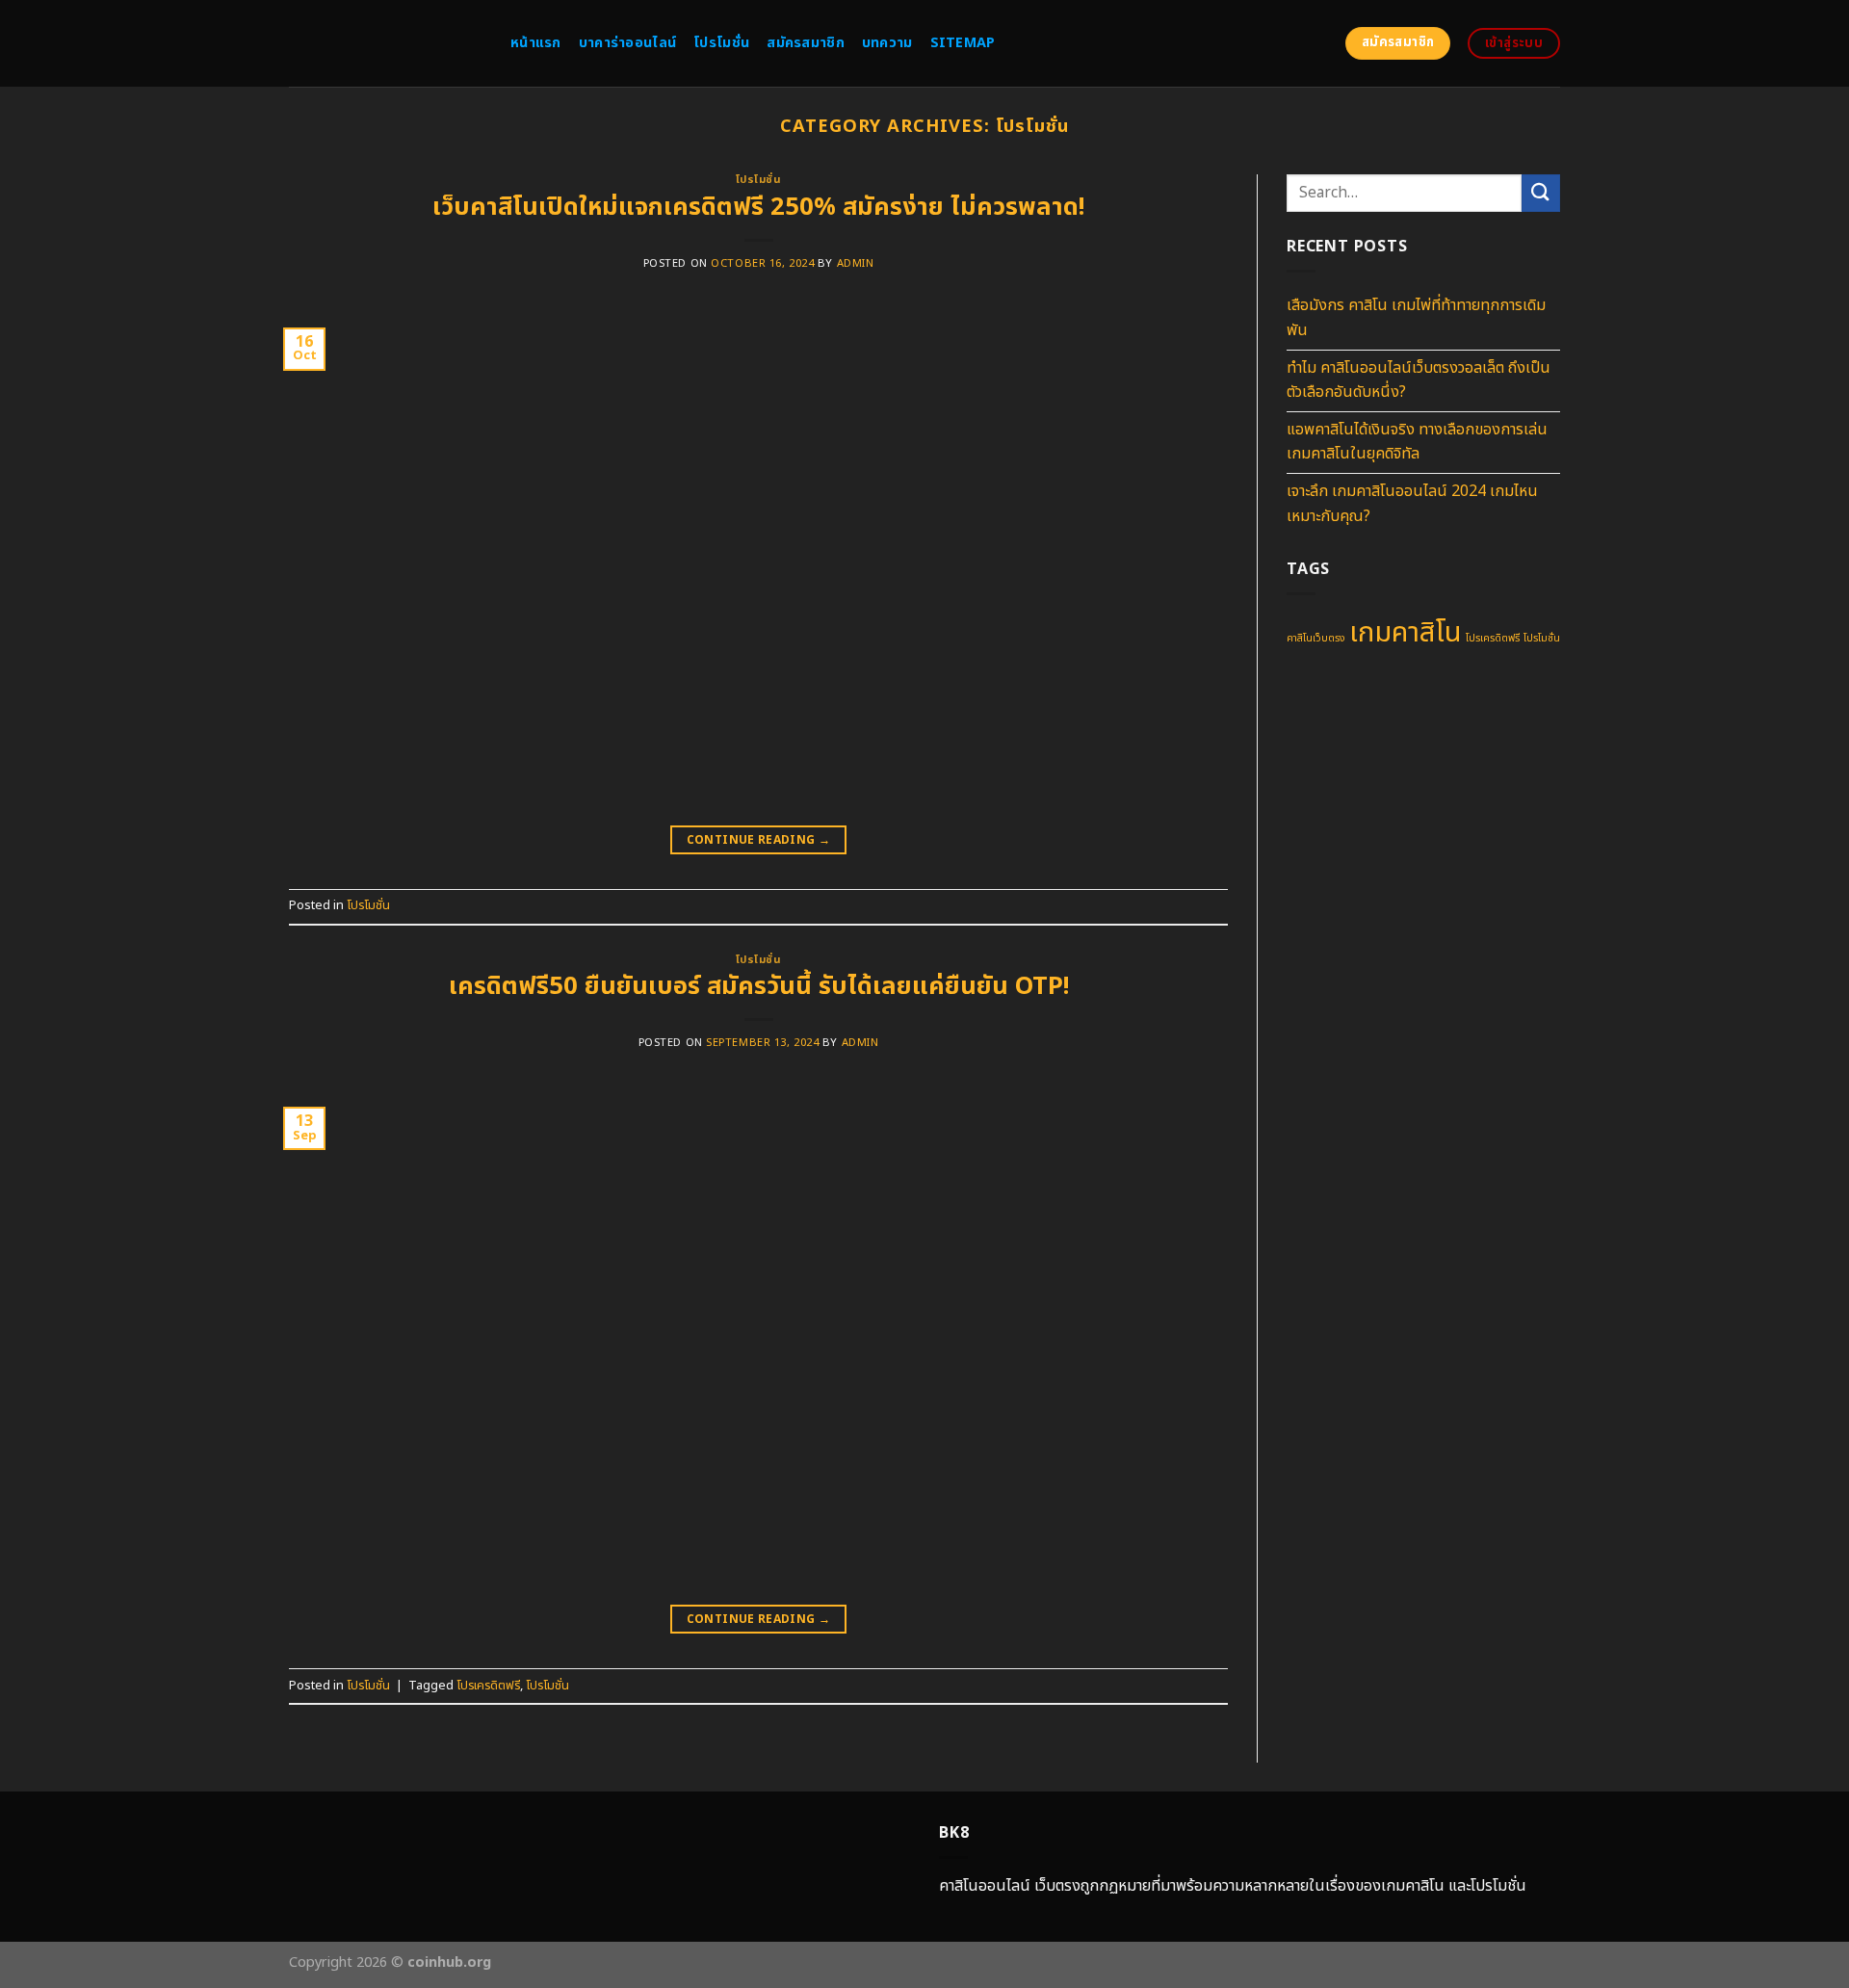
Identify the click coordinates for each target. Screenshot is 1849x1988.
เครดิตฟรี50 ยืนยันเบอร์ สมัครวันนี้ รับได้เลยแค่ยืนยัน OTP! (759, 987)
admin (856, 263)
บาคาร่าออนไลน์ (627, 43)
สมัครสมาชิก (806, 43)
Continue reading (759, 840)
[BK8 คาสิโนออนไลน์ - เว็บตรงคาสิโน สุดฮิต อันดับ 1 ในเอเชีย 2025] (385, 43)
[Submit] (1541, 193)
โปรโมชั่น (721, 43)
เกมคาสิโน (1406, 634)
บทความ (887, 43)
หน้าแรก (536, 43)
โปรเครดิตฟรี (488, 1686)
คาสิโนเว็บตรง (1316, 640)
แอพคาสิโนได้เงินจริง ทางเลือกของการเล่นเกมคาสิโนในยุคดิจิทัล (1417, 442)
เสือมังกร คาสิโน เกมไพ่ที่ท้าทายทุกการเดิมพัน (1416, 319)
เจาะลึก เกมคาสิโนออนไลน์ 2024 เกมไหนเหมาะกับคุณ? (1412, 504)
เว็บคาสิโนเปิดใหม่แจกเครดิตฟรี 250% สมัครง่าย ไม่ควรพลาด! (758, 208)
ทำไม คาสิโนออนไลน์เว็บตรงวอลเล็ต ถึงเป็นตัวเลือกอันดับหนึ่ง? (1419, 380)
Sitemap (963, 43)
